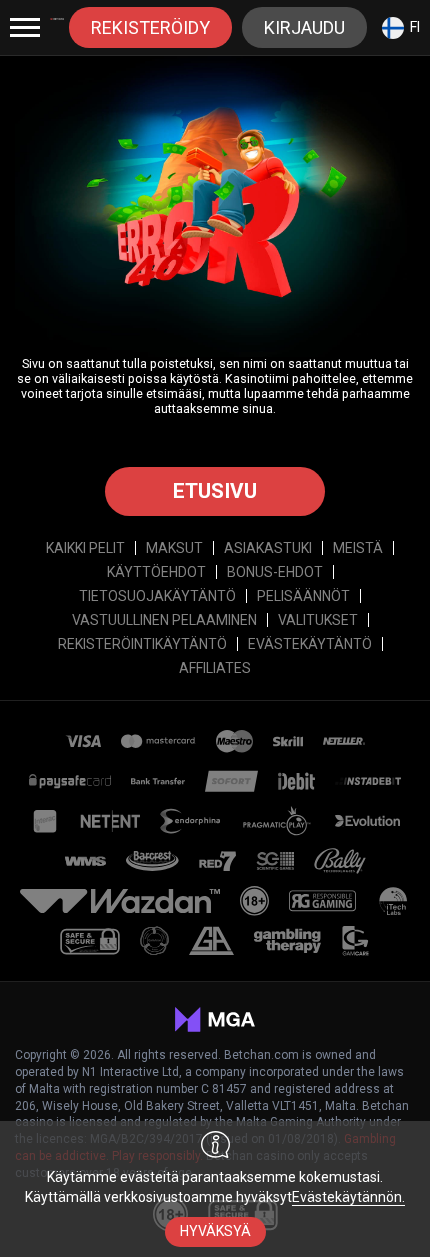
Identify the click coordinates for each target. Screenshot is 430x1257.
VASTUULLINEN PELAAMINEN (164, 620)
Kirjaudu (304, 27)
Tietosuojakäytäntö (157, 596)
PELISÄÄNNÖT (303, 596)
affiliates (215, 668)
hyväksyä (215, 1231)
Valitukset (318, 620)
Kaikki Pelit (85, 548)
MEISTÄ (358, 548)
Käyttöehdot (156, 572)
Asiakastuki (268, 548)
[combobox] (401, 27)
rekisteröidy (150, 27)
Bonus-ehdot (275, 572)
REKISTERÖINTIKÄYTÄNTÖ (142, 644)
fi (415, 27)
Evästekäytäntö (310, 644)
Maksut (174, 548)
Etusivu (215, 491)
